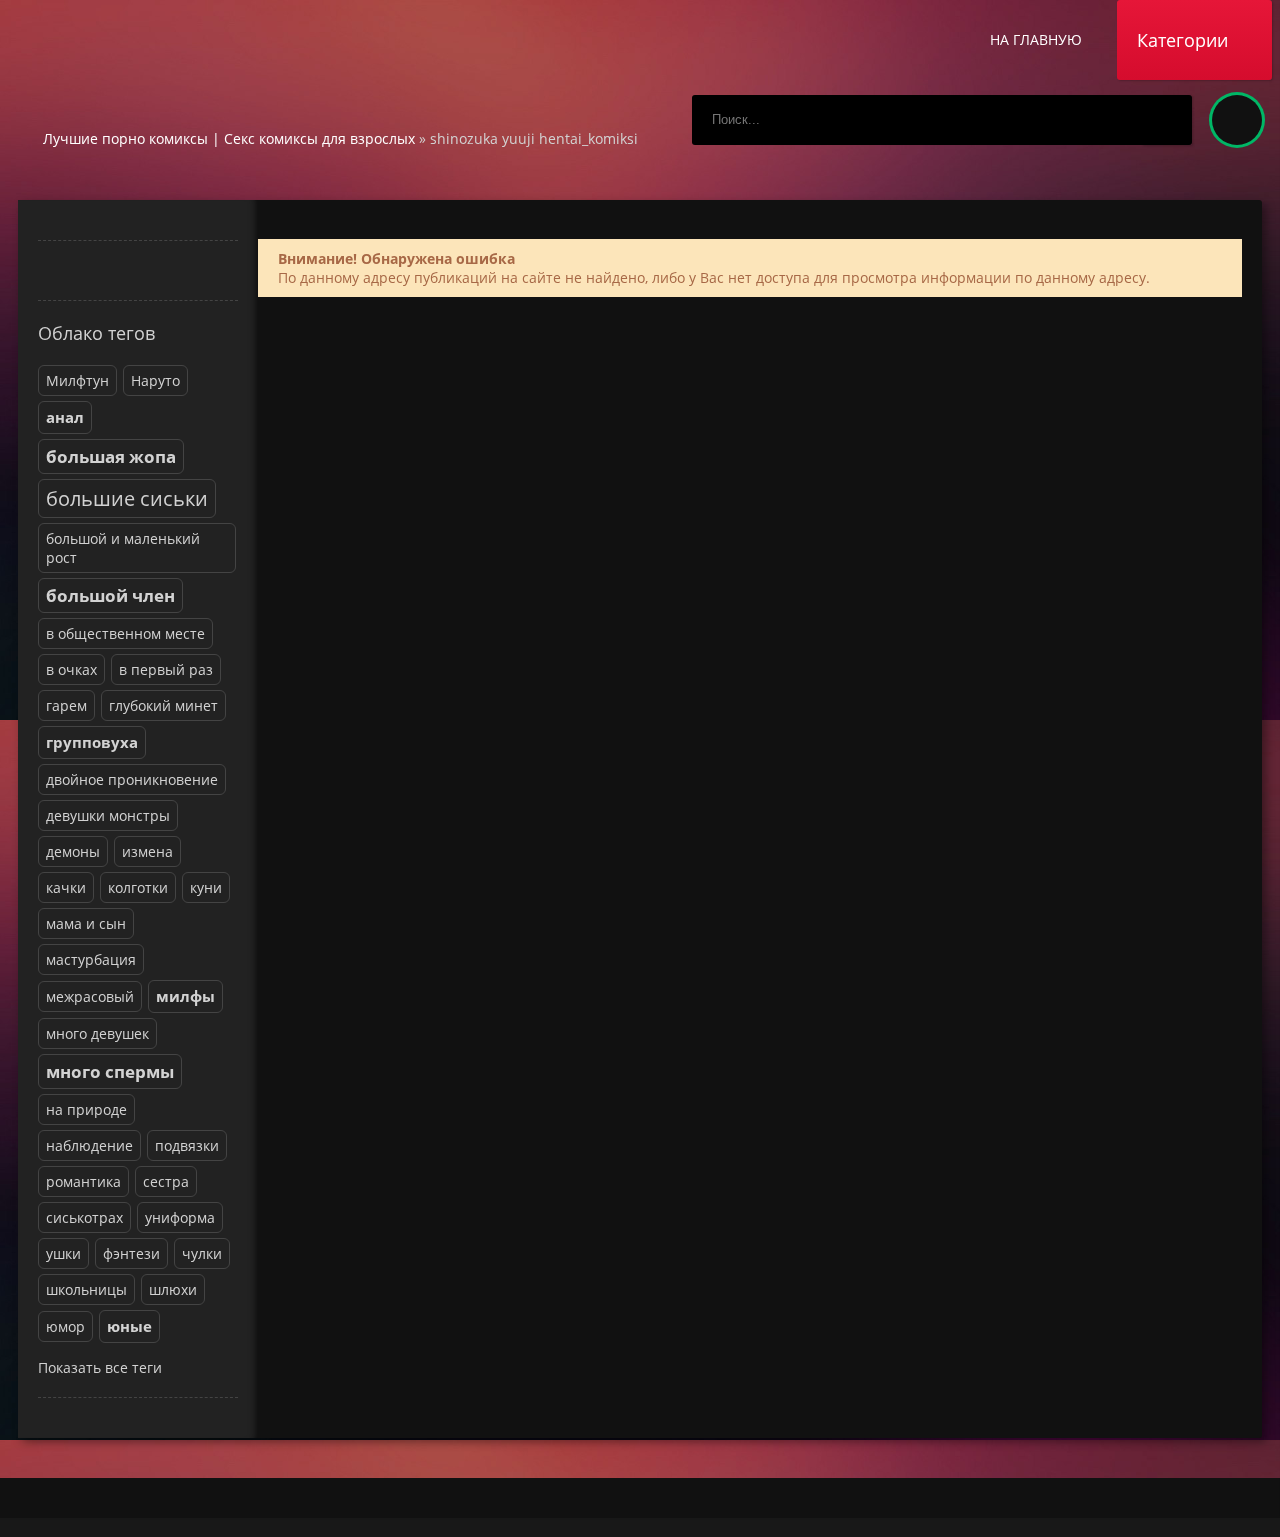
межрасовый (90, 996)
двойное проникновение (132, 779)
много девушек (97, 1033)
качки (66, 887)
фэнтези (131, 1253)
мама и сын (86, 923)
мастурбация (91, 959)
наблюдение (89, 1145)
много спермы (110, 1071)
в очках (71, 669)
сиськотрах (84, 1217)
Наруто (155, 380)
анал (65, 417)
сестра (166, 1181)
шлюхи (173, 1289)
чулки (202, 1253)
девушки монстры (108, 815)
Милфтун (77, 380)
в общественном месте (125, 633)
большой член (110, 595)
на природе (86, 1109)
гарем (66, 705)
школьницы (86, 1289)
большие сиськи (127, 498)
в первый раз (166, 669)
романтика (83, 1181)
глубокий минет (163, 705)
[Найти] (1167, 120)
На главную (1036, 39)
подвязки (187, 1145)
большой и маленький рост (123, 548)
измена (147, 851)
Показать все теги (100, 1367)
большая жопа (111, 456)
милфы (185, 996)
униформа (180, 1217)
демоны (73, 851)
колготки (138, 887)
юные (129, 1326)
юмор (65, 1326)
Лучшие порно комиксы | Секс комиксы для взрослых (229, 138)
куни (206, 887)
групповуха (92, 742)
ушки (63, 1253)
